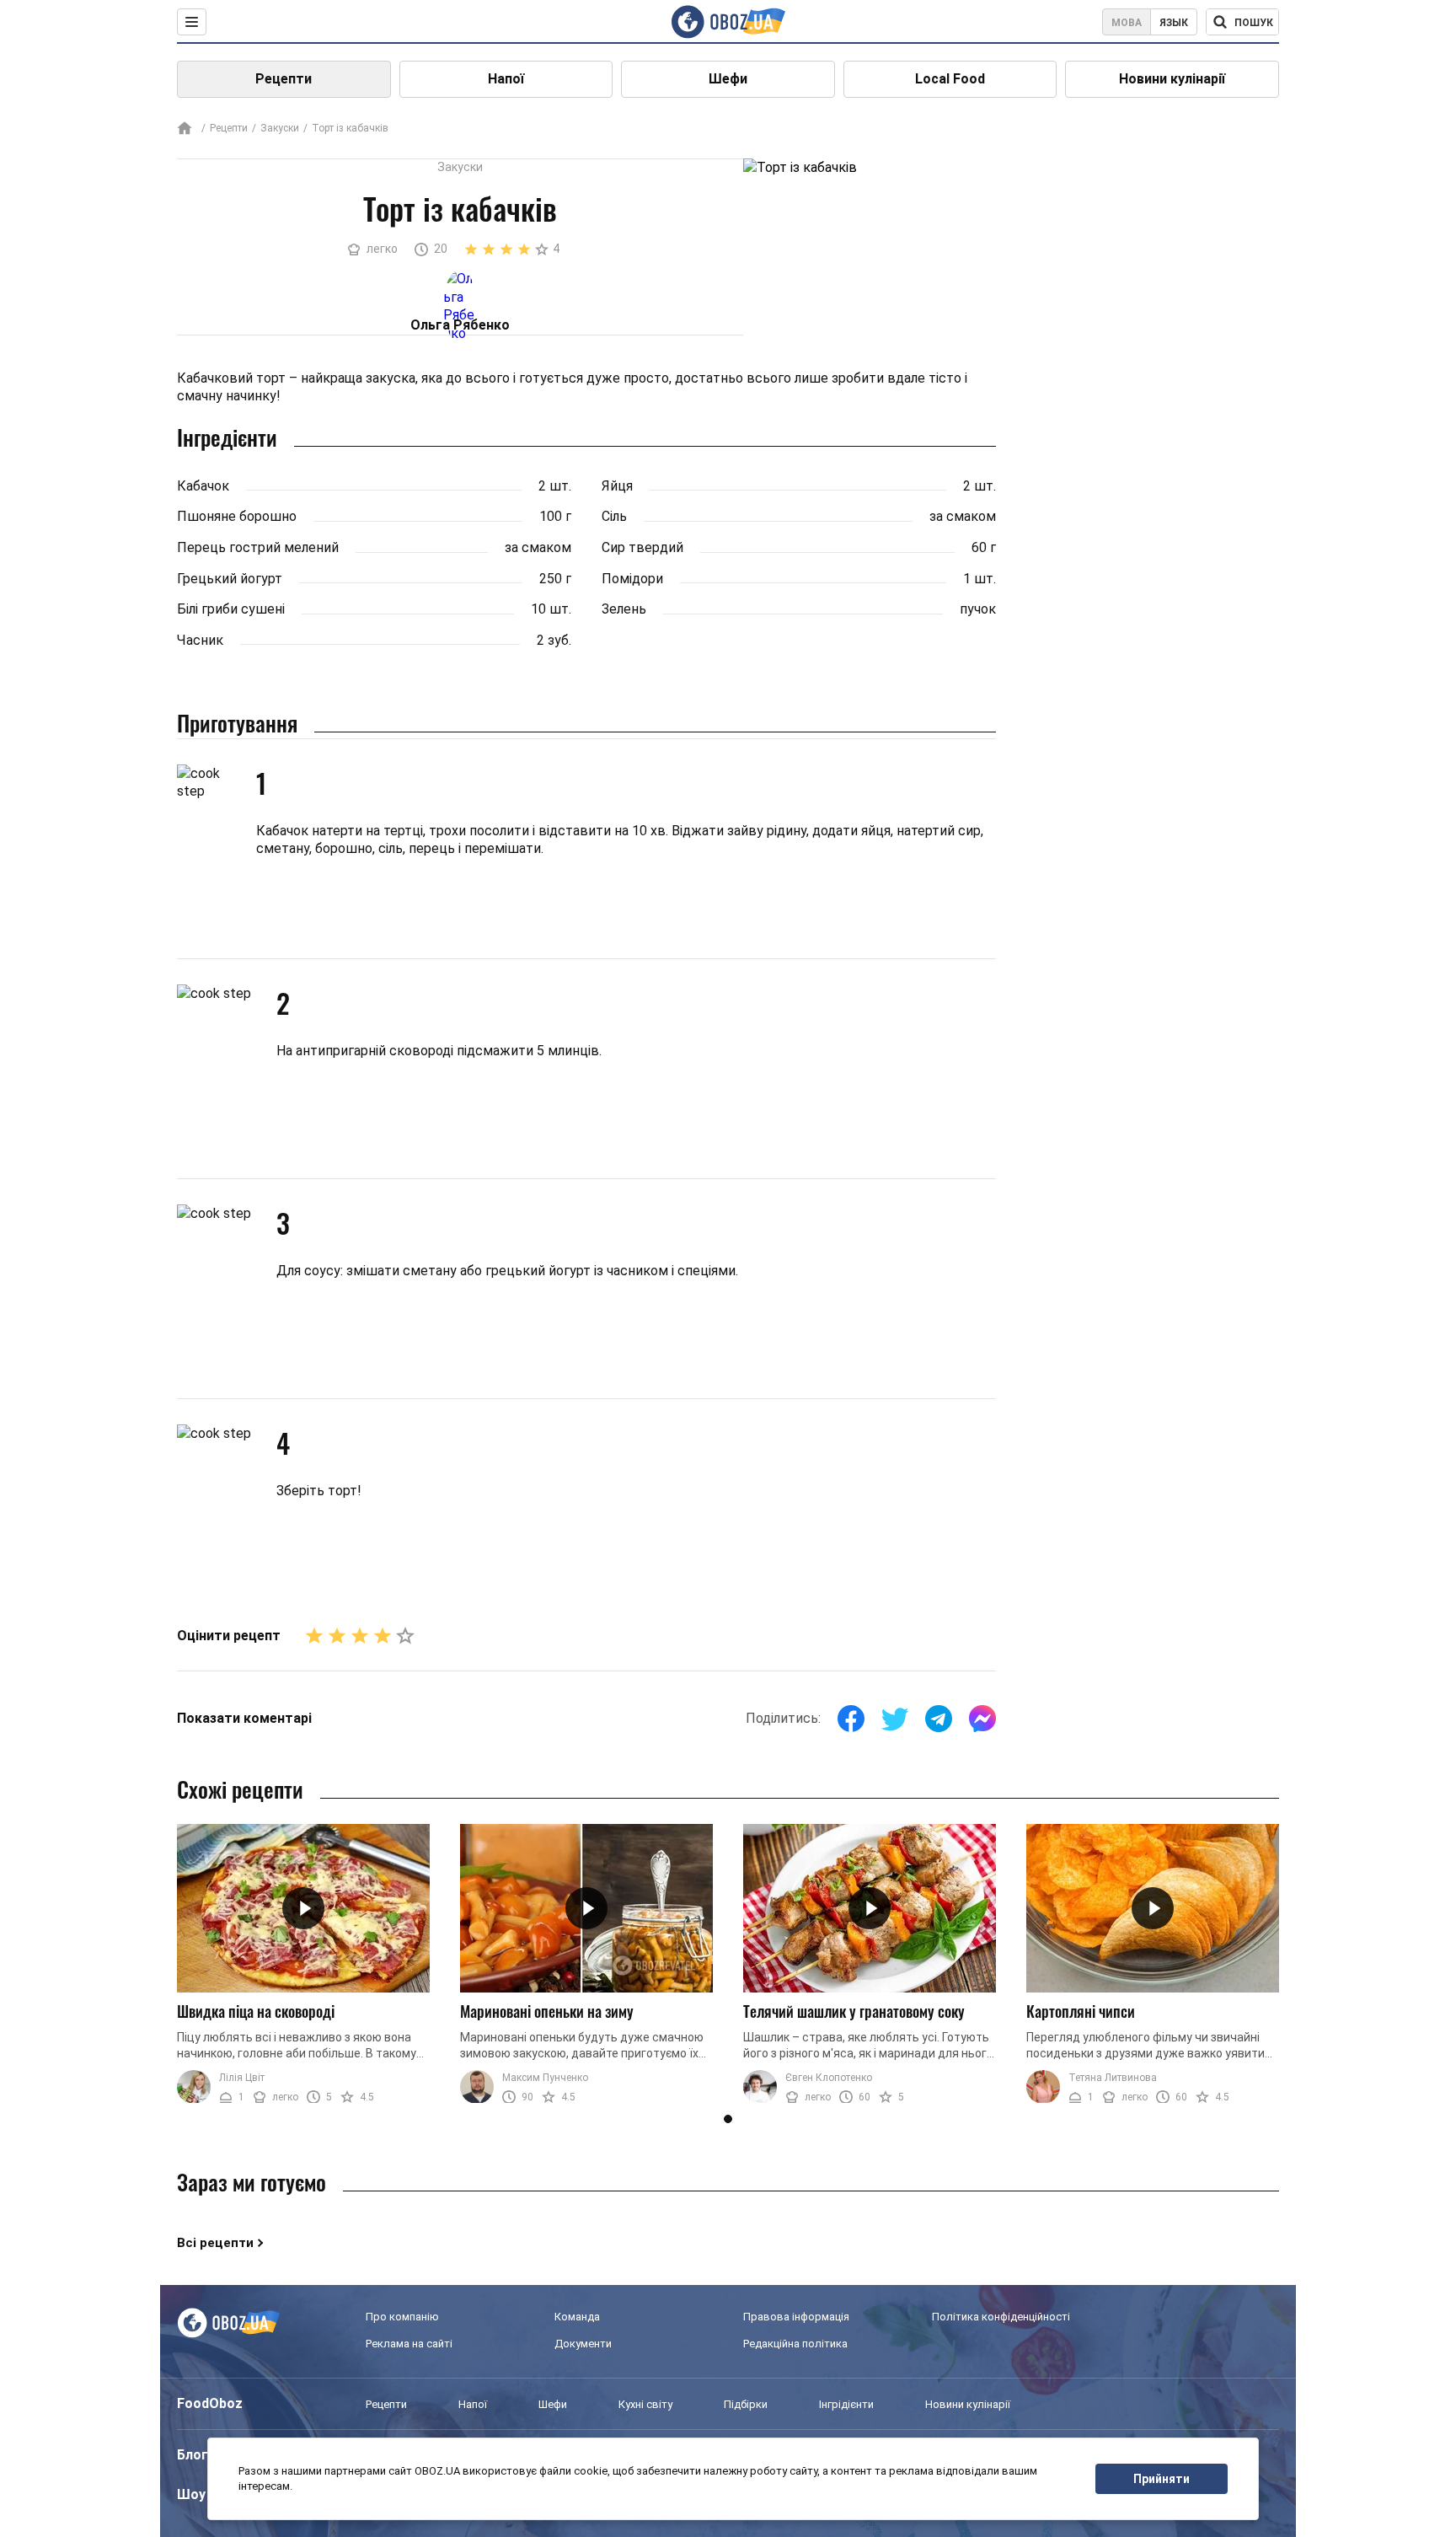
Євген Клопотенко (829, 2078)
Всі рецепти (215, 2243)
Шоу (191, 2494)
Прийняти (1162, 2479)
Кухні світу (645, 2404)
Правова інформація (796, 2317)
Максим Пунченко (545, 2078)
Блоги (196, 2455)
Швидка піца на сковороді (256, 2011)
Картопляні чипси (1081, 2011)
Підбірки (746, 2404)
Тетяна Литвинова (1113, 2078)
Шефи (728, 79)
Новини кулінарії (1172, 79)
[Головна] (185, 129)
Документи (583, 2344)
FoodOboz (210, 2403)
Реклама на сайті (409, 2344)
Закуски (280, 128)
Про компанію (402, 2317)
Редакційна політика (795, 2344)
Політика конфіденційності (1001, 2317)
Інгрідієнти (846, 2404)
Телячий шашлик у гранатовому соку (854, 2011)
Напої (506, 79)
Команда (577, 2317)
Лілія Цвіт (242, 2078)
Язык (1174, 23)
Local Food (950, 79)
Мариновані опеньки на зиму (547, 2011)
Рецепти (284, 79)
